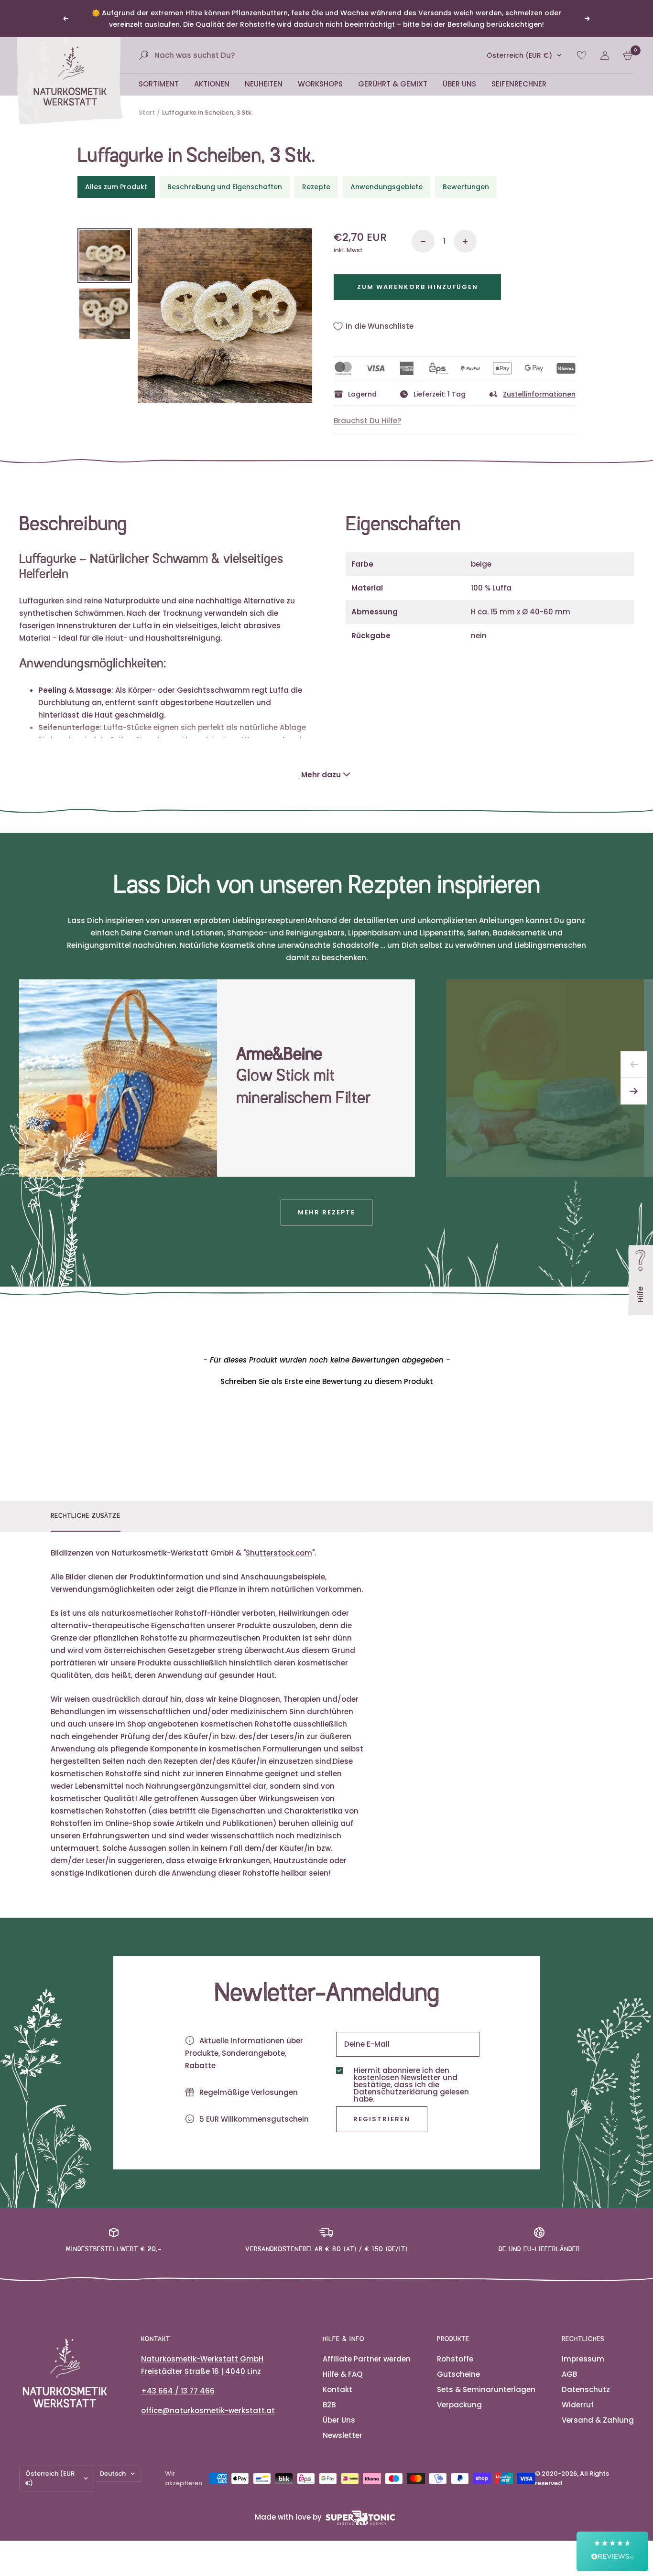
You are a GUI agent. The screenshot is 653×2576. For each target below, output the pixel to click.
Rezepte (316, 187)
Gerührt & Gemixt (393, 84)
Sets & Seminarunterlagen (486, 2389)
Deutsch (113, 2474)
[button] (326, 1380)
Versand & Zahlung (598, 2420)
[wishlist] (582, 55)
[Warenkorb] (628, 55)
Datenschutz (586, 2389)
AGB (569, 2374)
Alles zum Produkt (116, 187)
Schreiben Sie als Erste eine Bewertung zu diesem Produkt (327, 1381)
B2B (329, 2405)
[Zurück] (634, 1064)
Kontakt (337, 2389)
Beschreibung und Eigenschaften (225, 187)
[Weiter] (634, 1091)
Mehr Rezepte (326, 1212)
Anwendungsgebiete (386, 187)
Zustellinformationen (539, 394)
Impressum (583, 2359)
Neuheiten (264, 84)
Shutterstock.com (279, 1553)
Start (147, 113)
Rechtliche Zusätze (86, 1516)
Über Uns (459, 84)
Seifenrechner (519, 84)
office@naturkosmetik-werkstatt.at (208, 2410)
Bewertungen (466, 187)
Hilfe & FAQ (343, 2374)
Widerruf (578, 2405)
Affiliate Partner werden (367, 2359)
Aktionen (212, 84)
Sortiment (159, 84)
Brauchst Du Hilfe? (367, 421)
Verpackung (459, 2405)
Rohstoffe (455, 2359)
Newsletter (343, 2435)
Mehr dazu (321, 775)
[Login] (605, 55)
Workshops (320, 84)
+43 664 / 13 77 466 (178, 2391)
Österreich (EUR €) (519, 55)
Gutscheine (458, 2374)
